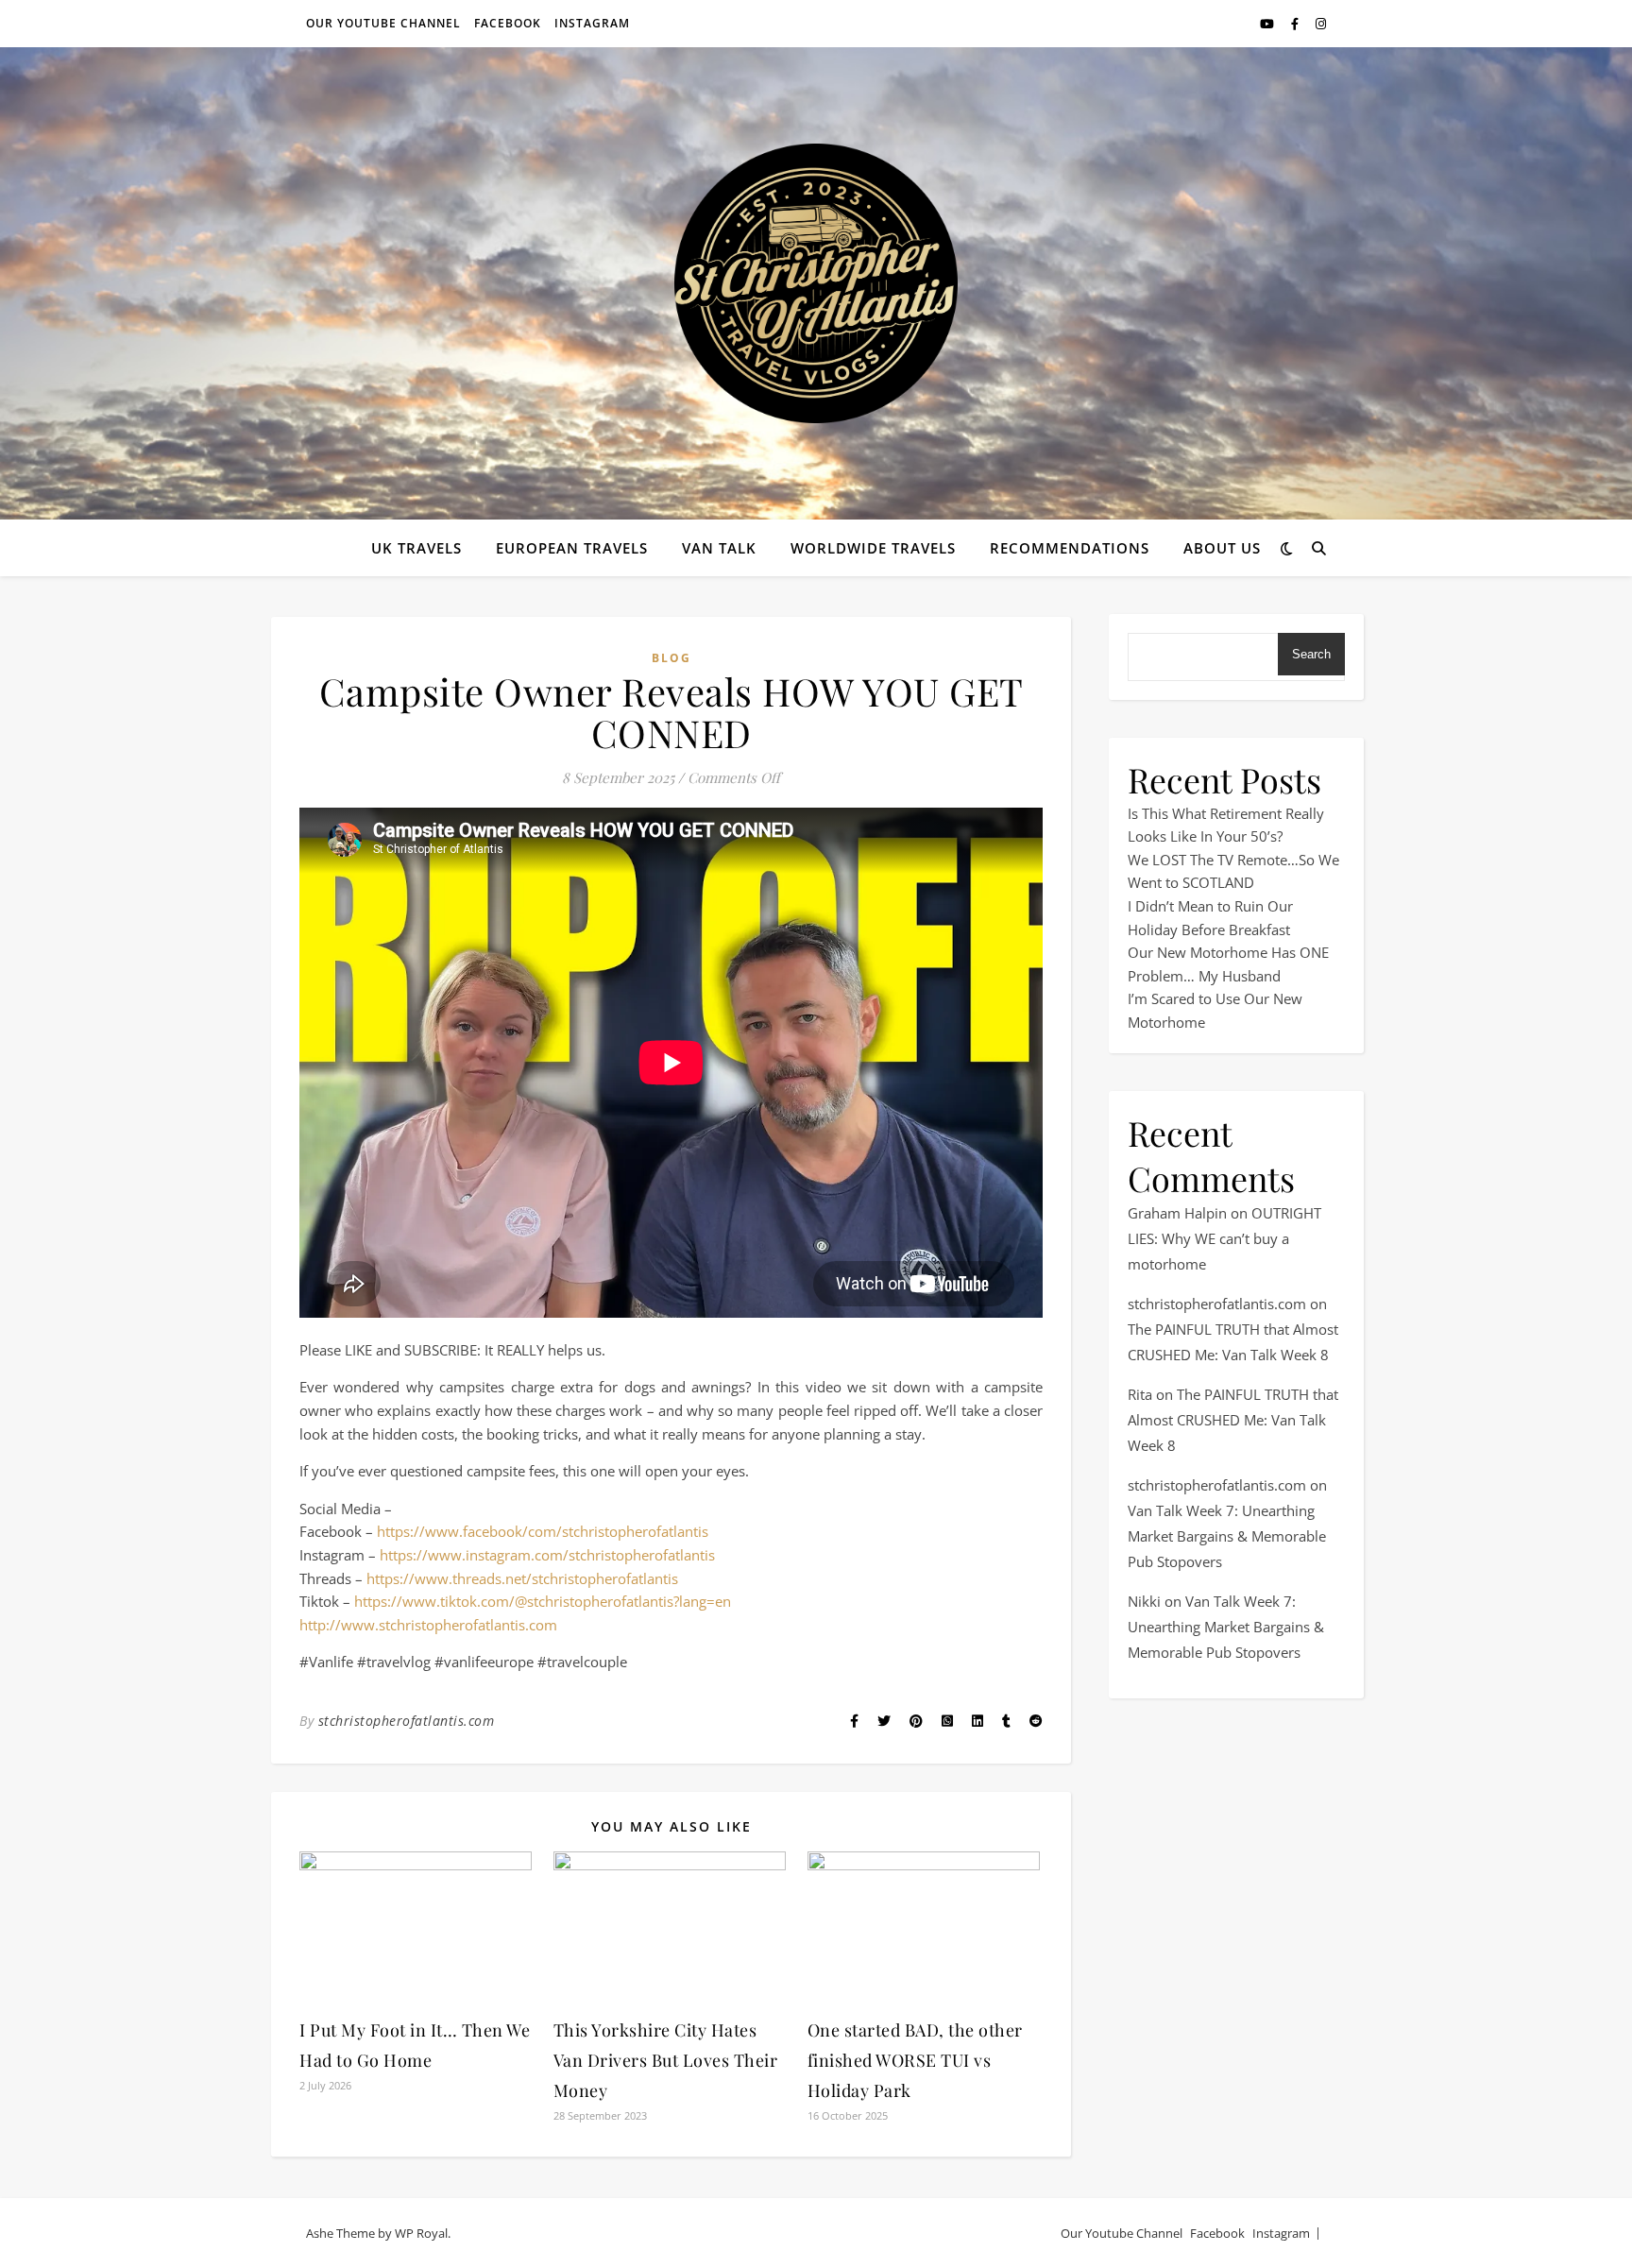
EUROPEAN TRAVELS (572, 548)
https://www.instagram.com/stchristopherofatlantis (547, 1555)
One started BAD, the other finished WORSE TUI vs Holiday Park (915, 2060)
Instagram (592, 23)
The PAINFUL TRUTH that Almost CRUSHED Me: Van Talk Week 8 (1233, 1420)
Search (1311, 654)
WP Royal (421, 2233)
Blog (671, 658)
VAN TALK (719, 548)
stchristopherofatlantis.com (407, 1721)
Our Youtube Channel (383, 23)
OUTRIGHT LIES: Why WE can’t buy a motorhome (1224, 1238)
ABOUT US (1222, 548)
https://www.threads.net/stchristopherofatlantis (522, 1578)
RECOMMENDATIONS (1070, 548)
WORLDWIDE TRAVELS (873, 548)
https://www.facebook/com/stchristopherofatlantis (543, 1531)
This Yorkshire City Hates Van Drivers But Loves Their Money (666, 2060)
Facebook (508, 23)
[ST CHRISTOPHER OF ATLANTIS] (816, 283)
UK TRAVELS (416, 548)
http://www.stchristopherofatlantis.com (428, 1625)
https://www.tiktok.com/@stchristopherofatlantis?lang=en (543, 1601)
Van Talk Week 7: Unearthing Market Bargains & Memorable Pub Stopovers (1227, 1536)
